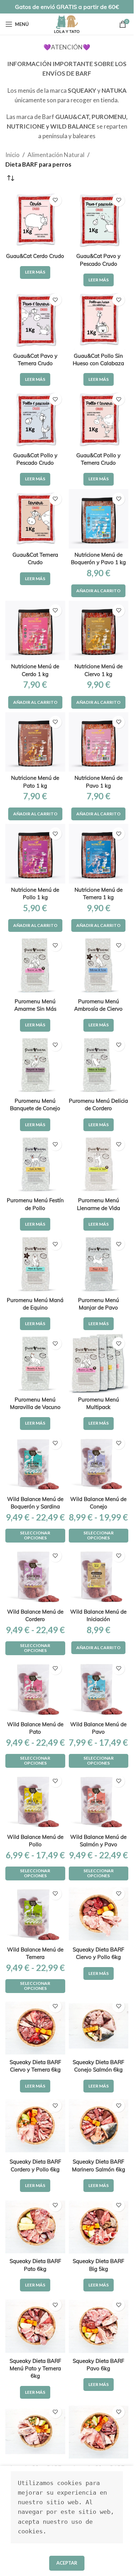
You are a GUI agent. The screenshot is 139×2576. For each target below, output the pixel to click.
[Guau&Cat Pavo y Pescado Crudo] (99, 220)
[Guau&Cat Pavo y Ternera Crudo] (35, 320)
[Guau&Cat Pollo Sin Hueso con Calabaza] (99, 320)
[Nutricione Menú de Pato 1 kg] (35, 742)
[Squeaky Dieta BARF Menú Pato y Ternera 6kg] (35, 2325)
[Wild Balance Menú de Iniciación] (99, 1576)
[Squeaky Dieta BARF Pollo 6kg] (35, 2432)
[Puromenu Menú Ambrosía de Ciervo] (99, 965)
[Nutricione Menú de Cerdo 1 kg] (35, 631)
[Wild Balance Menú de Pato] (35, 1689)
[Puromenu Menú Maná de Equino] (35, 1264)
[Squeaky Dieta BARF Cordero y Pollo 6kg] (35, 2126)
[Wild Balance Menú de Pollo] (35, 1801)
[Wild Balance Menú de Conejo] (99, 1463)
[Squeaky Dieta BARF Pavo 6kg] (99, 2325)
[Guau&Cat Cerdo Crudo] (35, 220)
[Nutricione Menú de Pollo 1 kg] (35, 854)
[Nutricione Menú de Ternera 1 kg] (99, 854)
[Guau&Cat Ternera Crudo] (35, 519)
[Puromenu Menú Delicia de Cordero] (99, 1065)
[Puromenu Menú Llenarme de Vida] (99, 1165)
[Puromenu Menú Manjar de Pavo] (99, 1264)
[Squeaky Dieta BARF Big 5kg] (99, 2225)
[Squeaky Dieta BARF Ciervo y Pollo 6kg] (99, 1914)
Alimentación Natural (56, 155)
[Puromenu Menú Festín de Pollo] (35, 1165)
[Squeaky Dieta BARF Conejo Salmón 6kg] (99, 2026)
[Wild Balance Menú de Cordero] (35, 1576)
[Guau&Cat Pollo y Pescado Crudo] (35, 419)
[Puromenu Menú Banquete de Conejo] (35, 1065)
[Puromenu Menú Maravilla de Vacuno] (35, 1363)
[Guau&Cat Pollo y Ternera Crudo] (99, 419)
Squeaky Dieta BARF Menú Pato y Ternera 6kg (35, 2369)
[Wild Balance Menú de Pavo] (99, 1689)
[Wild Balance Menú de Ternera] (35, 1914)
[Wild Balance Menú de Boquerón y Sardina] (35, 1463)
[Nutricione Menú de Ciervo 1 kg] (99, 631)
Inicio (12, 155)
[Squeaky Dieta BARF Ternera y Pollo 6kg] (99, 2432)
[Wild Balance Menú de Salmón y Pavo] (99, 1801)
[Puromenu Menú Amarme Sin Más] (35, 965)
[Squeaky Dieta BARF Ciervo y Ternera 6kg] (35, 2026)
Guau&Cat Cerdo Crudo (35, 256)
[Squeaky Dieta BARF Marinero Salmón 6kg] (99, 2126)
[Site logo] (67, 23)
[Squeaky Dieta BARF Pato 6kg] (35, 2225)
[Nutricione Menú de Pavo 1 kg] (99, 742)
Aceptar (67, 2563)
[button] (98, 591)
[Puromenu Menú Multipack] (99, 1363)
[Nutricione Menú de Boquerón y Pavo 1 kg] (99, 519)
